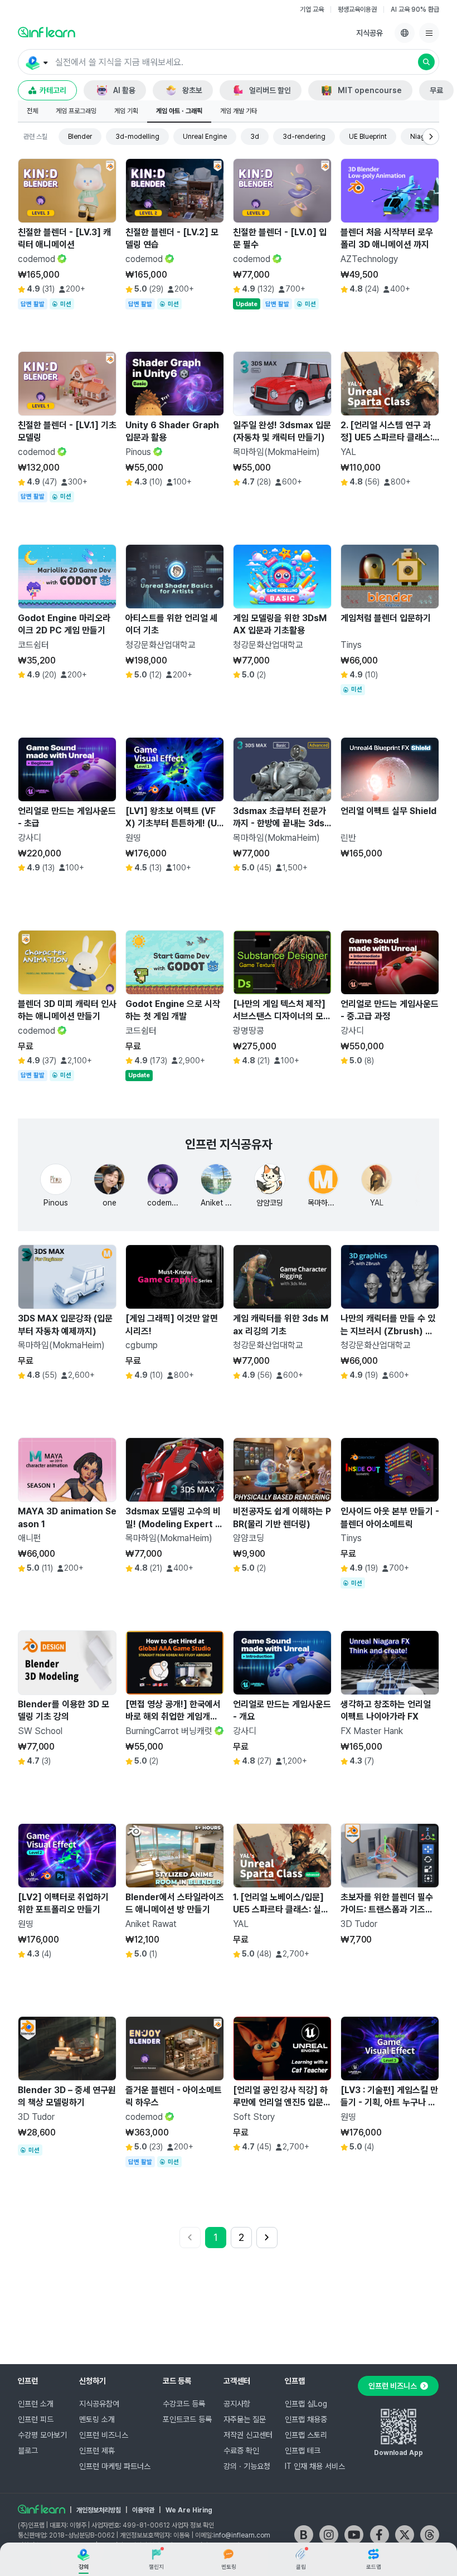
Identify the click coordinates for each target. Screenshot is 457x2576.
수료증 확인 (241, 2451)
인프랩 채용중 (306, 2419)
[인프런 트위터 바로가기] (405, 2535)
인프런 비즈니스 (104, 2435)
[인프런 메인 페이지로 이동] (47, 32)
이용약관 (143, 2510)
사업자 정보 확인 (193, 2525)
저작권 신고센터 (248, 2435)
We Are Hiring (189, 2510)
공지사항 (237, 2404)
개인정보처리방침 (99, 2510)
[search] (426, 62)
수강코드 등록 (184, 2404)
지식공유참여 (99, 2404)
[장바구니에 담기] (79, 314)
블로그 (28, 2451)
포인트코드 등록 (187, 2419)
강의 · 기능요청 (247, 2466)
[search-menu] (36, 62)
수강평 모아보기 (42, 2435)
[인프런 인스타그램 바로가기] (329, 2535)
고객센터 (237, 2381)
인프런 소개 (36, 2404)
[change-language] (405, 33)
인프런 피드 (36, 2419)
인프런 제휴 (97, 2451)
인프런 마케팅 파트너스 (115, 2466)
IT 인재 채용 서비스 (315, 2466)
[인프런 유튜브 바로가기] (354, 2535)
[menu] (429, 33)
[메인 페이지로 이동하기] (42, 2509)
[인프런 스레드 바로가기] (430, 2535)
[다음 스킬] (431, 137)
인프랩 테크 (303, 2451)
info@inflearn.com (242, 2535)
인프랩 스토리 (306, 2435)
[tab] (32, 112)
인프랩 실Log (306, 2404)
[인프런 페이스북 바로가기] (380, 2535)
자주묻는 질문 (245, 2419)
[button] (229, 62)
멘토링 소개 (97, 2419)
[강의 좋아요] (105, 314)
